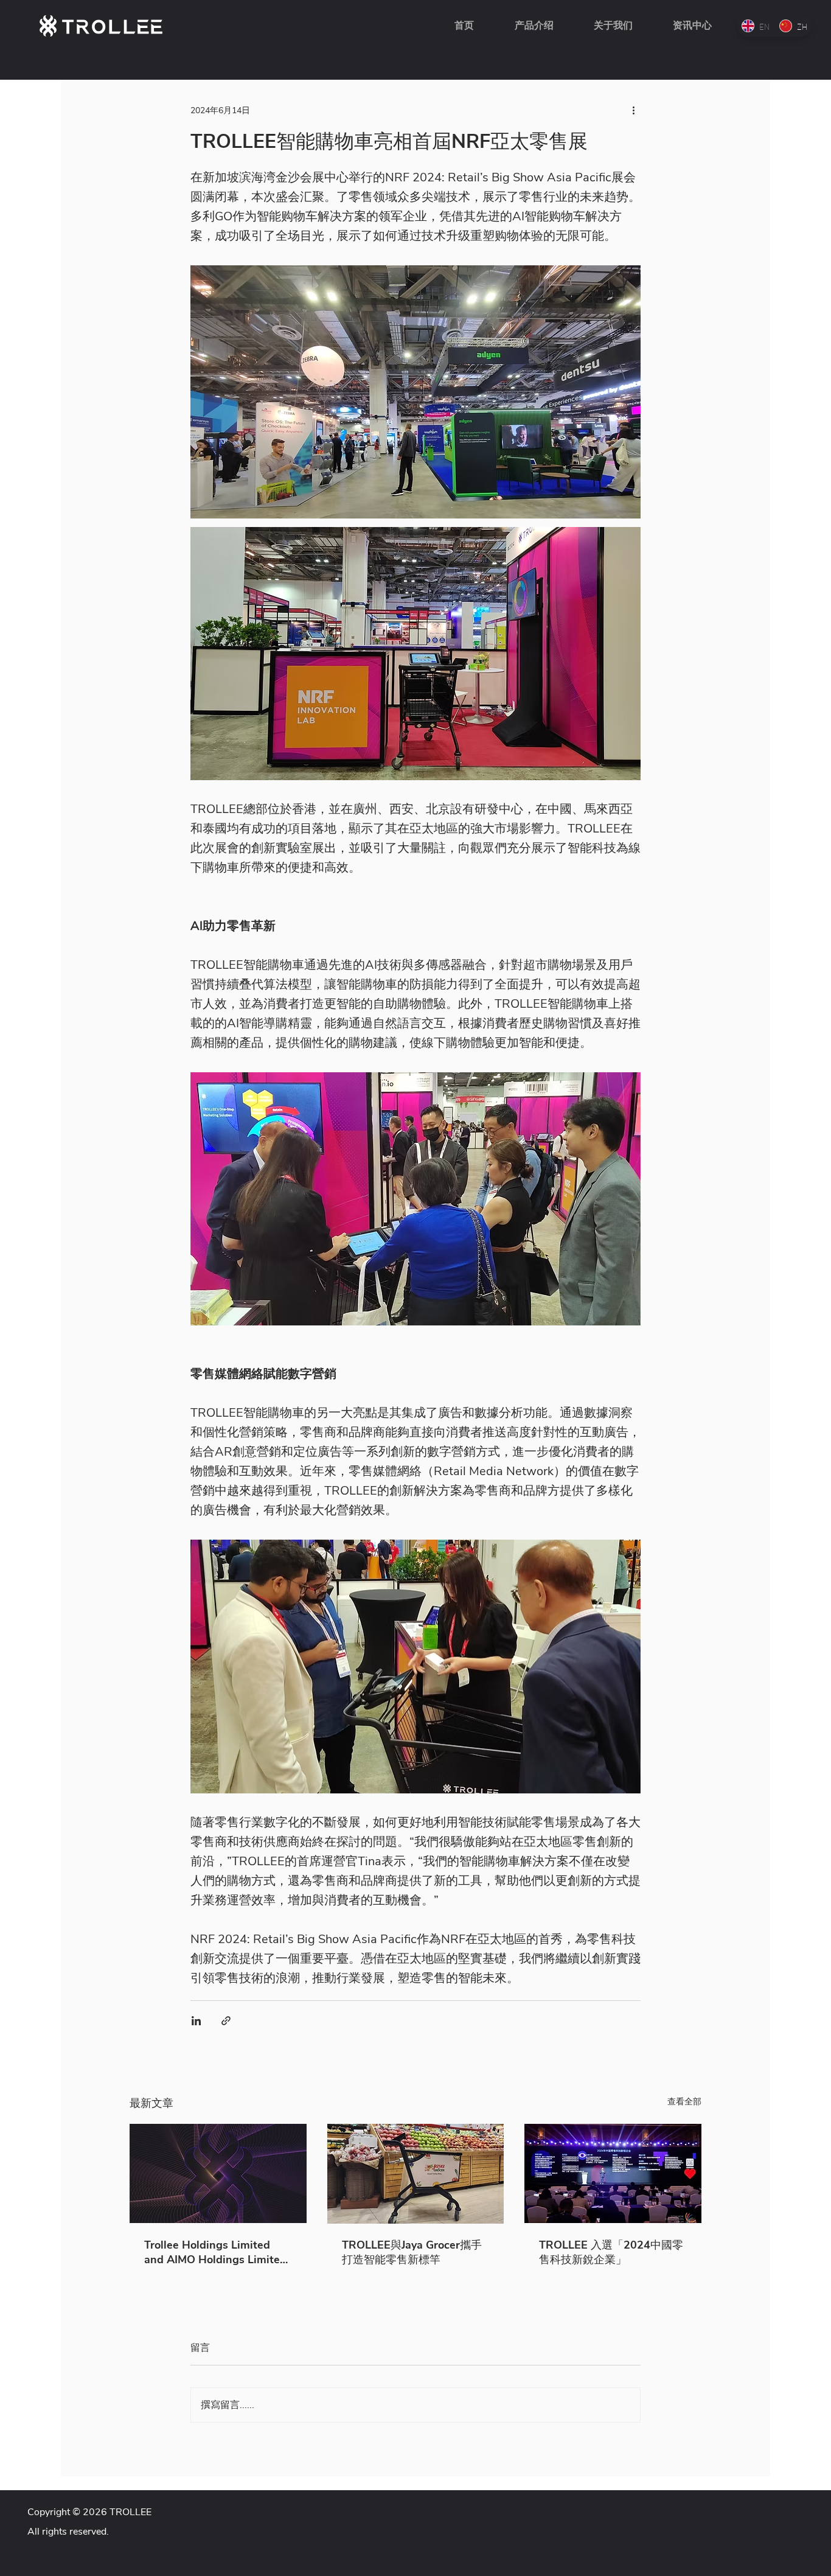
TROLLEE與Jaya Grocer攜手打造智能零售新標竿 (412, 2252)
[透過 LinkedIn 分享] (196, 2021)
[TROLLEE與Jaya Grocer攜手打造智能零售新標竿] (416, 2174)
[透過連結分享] (226, 2021)
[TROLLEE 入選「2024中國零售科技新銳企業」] (613, 2173)
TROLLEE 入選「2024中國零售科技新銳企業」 (611, 2252)
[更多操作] (633, 110)
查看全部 (684, 2102)
